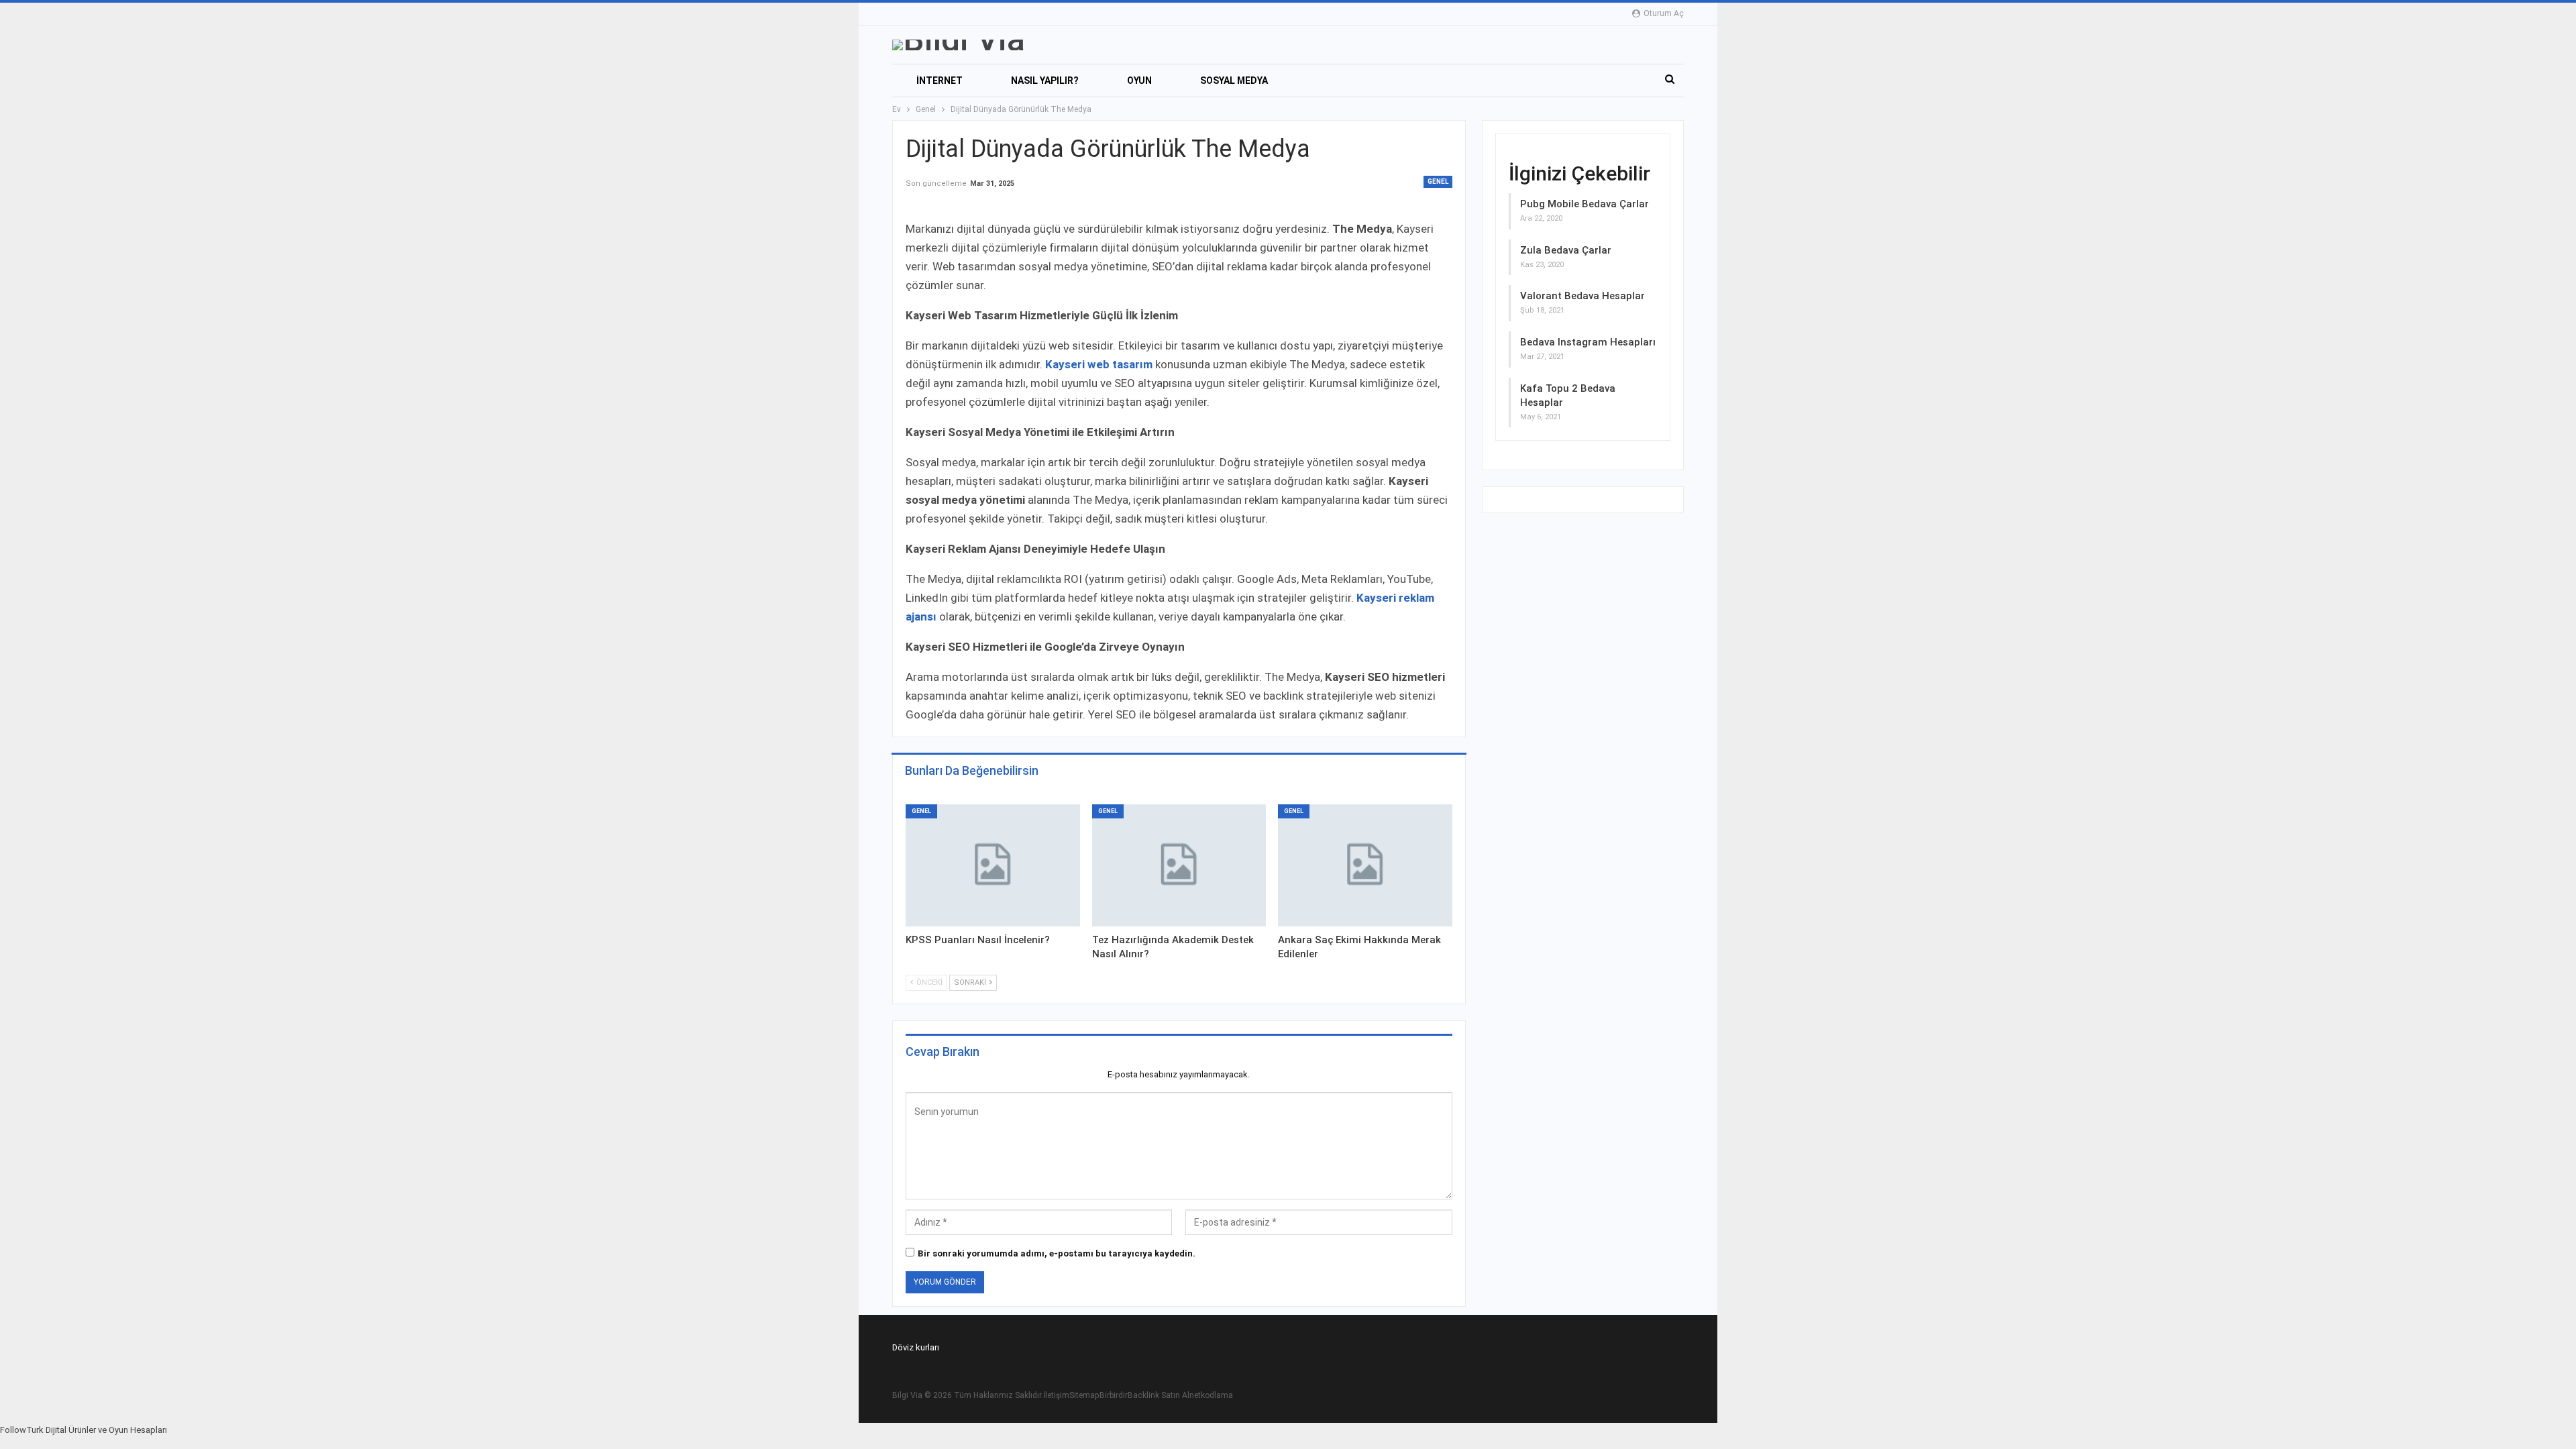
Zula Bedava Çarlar (1566, 250)
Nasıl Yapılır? (1045, 80)
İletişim (1056, 1395)
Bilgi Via (907, 1395)
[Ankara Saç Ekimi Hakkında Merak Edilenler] (1365, 865)
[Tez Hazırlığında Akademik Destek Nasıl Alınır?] (1179, 865)
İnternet (940, 80)
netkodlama (1211, 1395)
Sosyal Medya (1234, 80)
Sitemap (1084, 1395)
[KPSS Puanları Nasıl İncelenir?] (993, 865)
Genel (1438, 181)
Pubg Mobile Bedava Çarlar (1585, 204)
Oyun (1139, 80)
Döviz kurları (916, 1347)
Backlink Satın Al (1159, 1395)
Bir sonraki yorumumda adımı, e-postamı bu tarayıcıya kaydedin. (1057, 1253)
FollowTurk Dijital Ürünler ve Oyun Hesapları (84, 1430)
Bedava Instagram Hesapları (1588, 342)
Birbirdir (1114, 1395)
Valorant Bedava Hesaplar (1582, 296)
